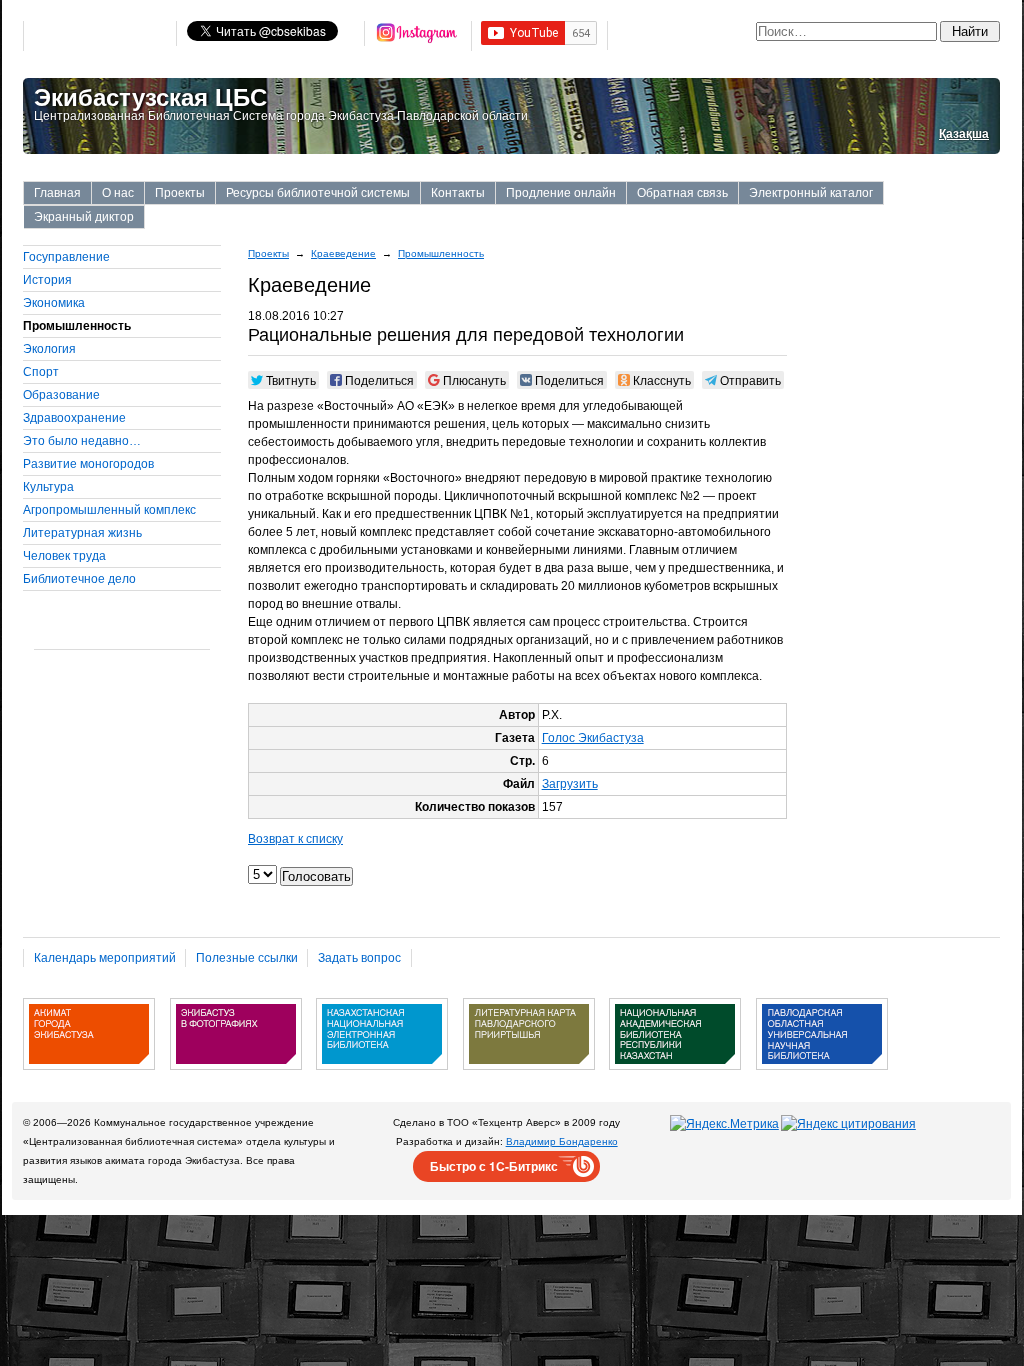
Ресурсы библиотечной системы (318, 193)
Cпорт (41, 372)
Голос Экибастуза (593, 738)
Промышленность (441, 253)
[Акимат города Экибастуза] (89, 1077)
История (47, 280)
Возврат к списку (295, 839)
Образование (61, 395)
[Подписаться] (418, 36)
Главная (57, 193)
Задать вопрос (359, 958)
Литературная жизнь (82, 533)
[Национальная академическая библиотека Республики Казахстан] (675, 1077)
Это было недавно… (82, 441)
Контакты (458, 193)
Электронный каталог (811, 193)
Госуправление (66, 257)
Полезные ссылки (247, 958)
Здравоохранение (74, 418)
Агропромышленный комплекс (109, 510)
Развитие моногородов (88, 464)
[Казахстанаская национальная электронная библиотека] (382, 1077)
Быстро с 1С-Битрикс (494, 1166)
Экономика (54, 303)
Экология (49, 349)
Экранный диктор (84, 217)
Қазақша (964, 134)
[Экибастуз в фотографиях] (236, 1077)
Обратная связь (682, 193)
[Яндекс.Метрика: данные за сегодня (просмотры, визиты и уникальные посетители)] (724, 1124)
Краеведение (343, 253)
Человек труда (64, 556)
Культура (48, 487)
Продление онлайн (561, 193)
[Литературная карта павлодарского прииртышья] (529, 1077)
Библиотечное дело (79, 579)
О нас (118, 193)
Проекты (180, 193)
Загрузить (570, 784)
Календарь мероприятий (105, 958)
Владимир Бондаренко (562, 1141)
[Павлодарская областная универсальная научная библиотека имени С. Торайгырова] (822, 1077)
